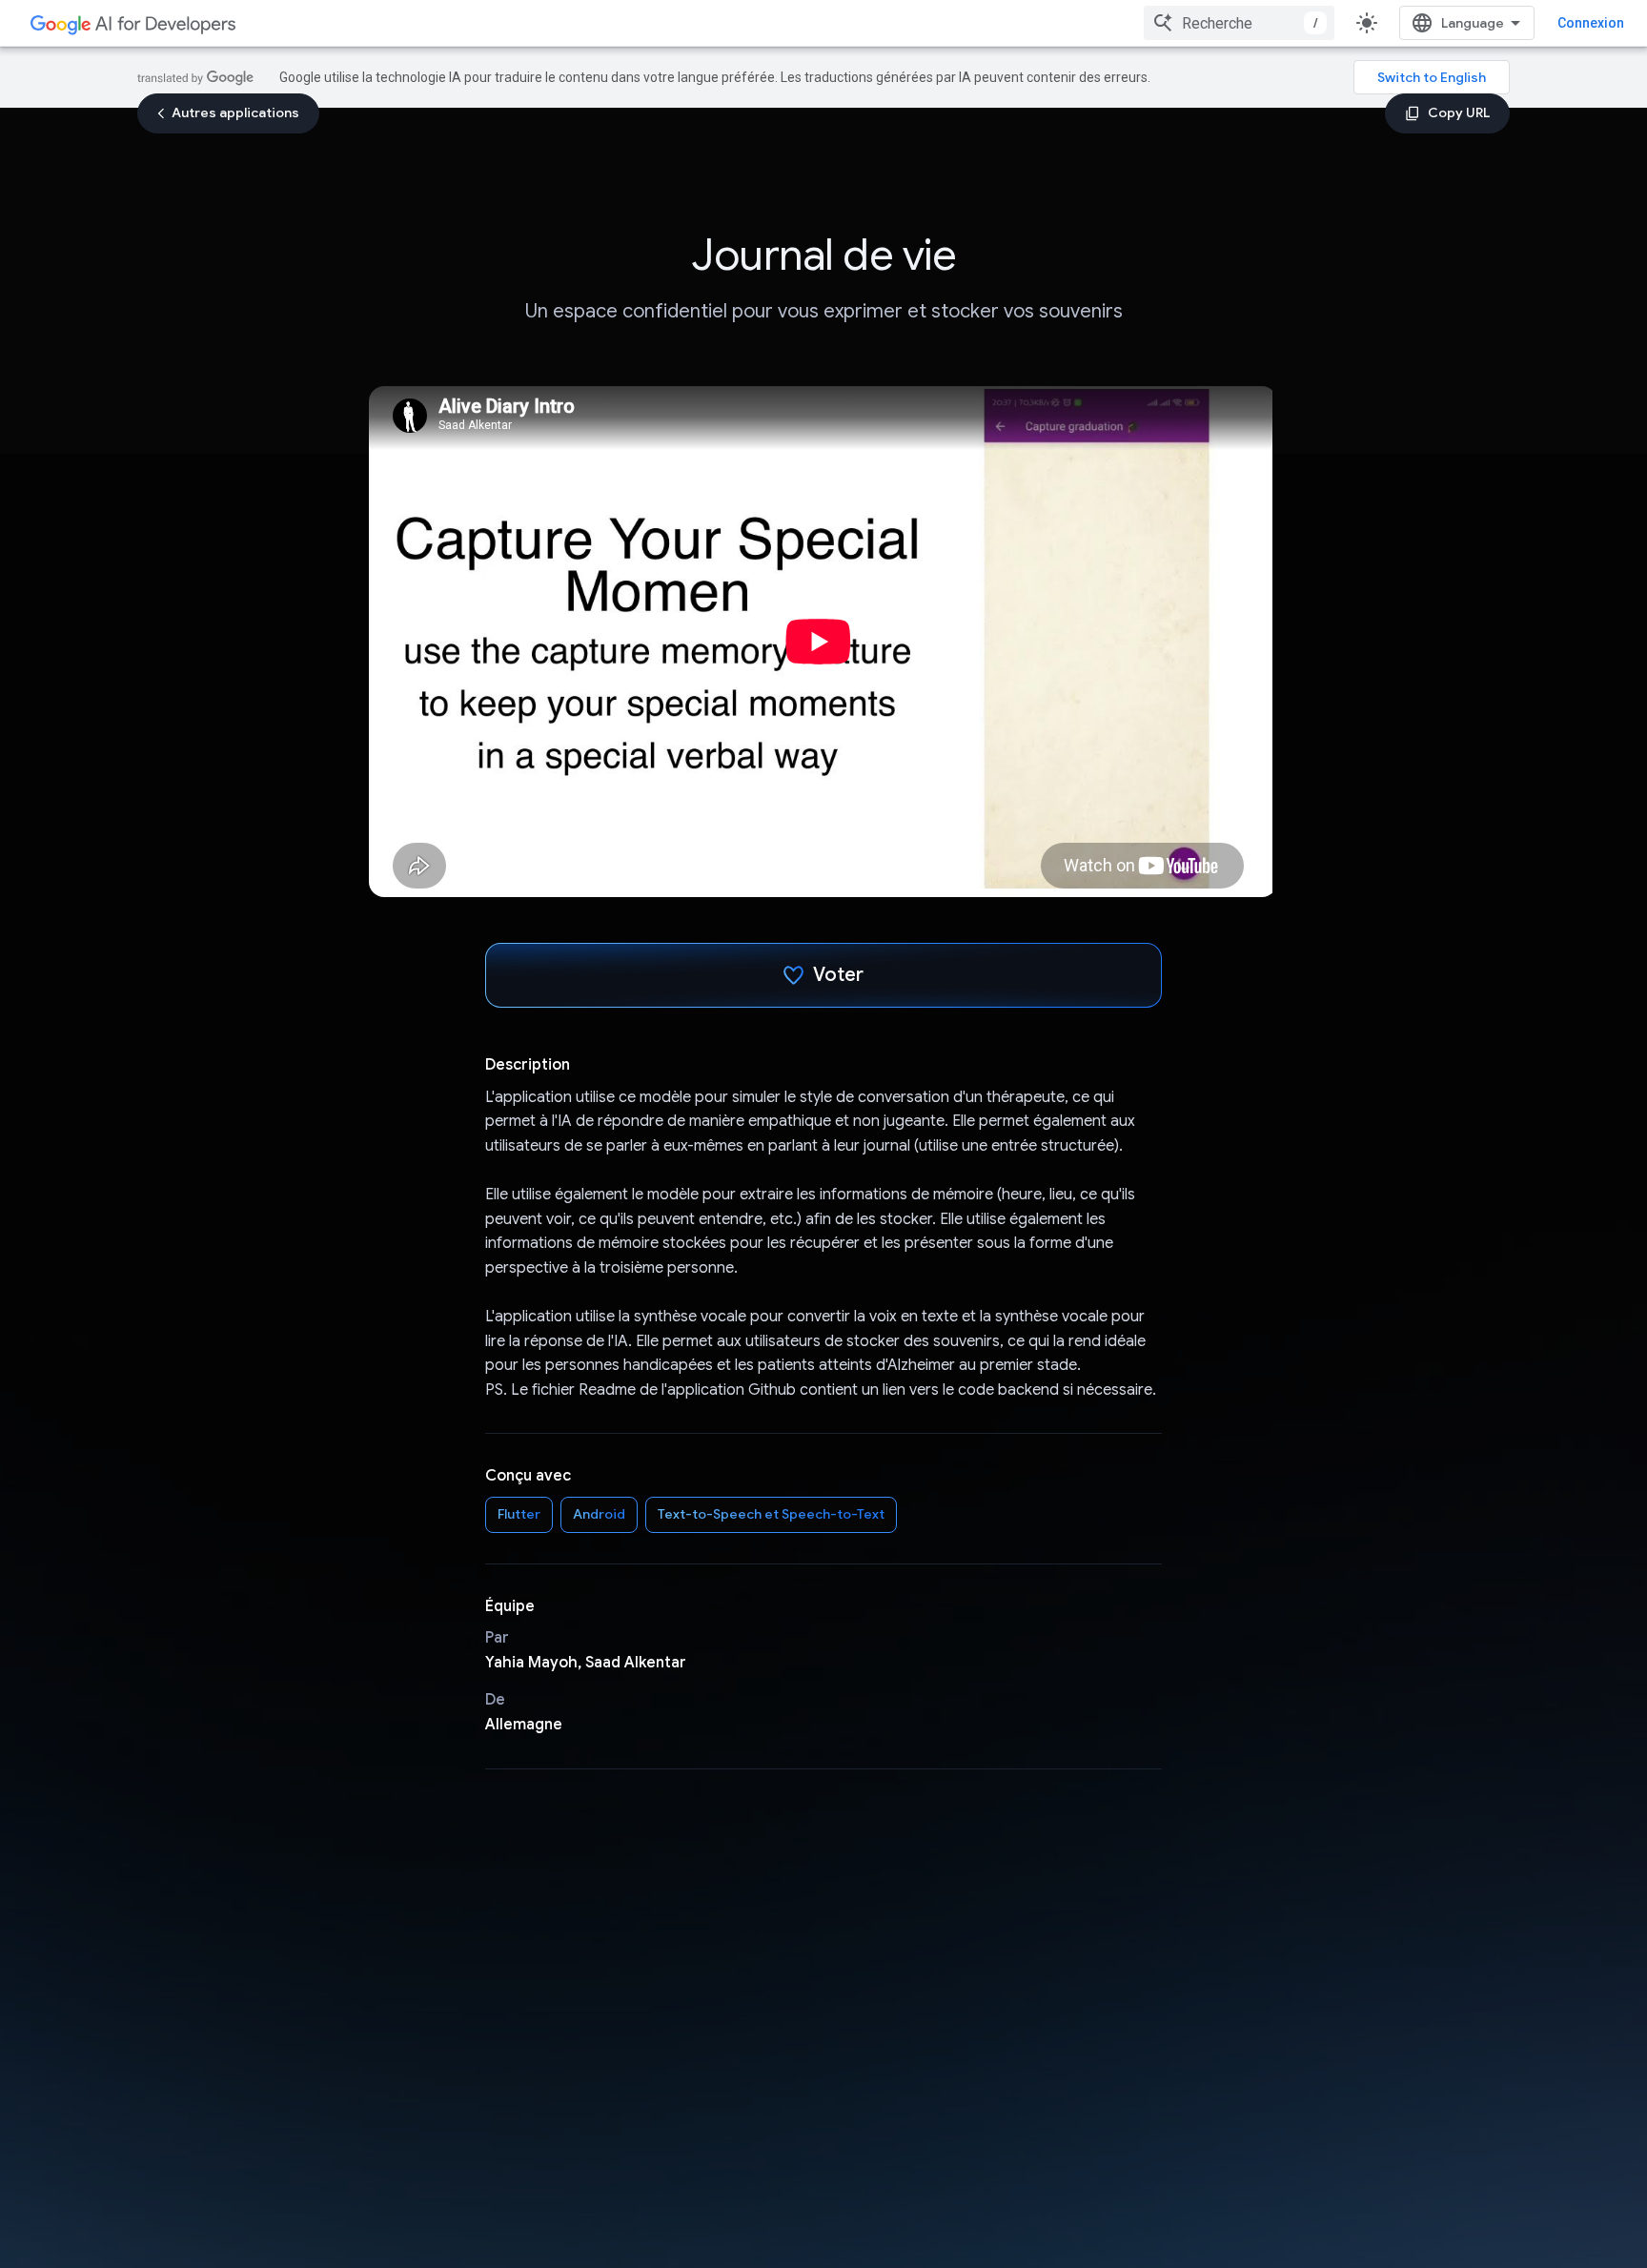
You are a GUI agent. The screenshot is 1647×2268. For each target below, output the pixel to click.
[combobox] (1239, 23)
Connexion (1591, 23)
